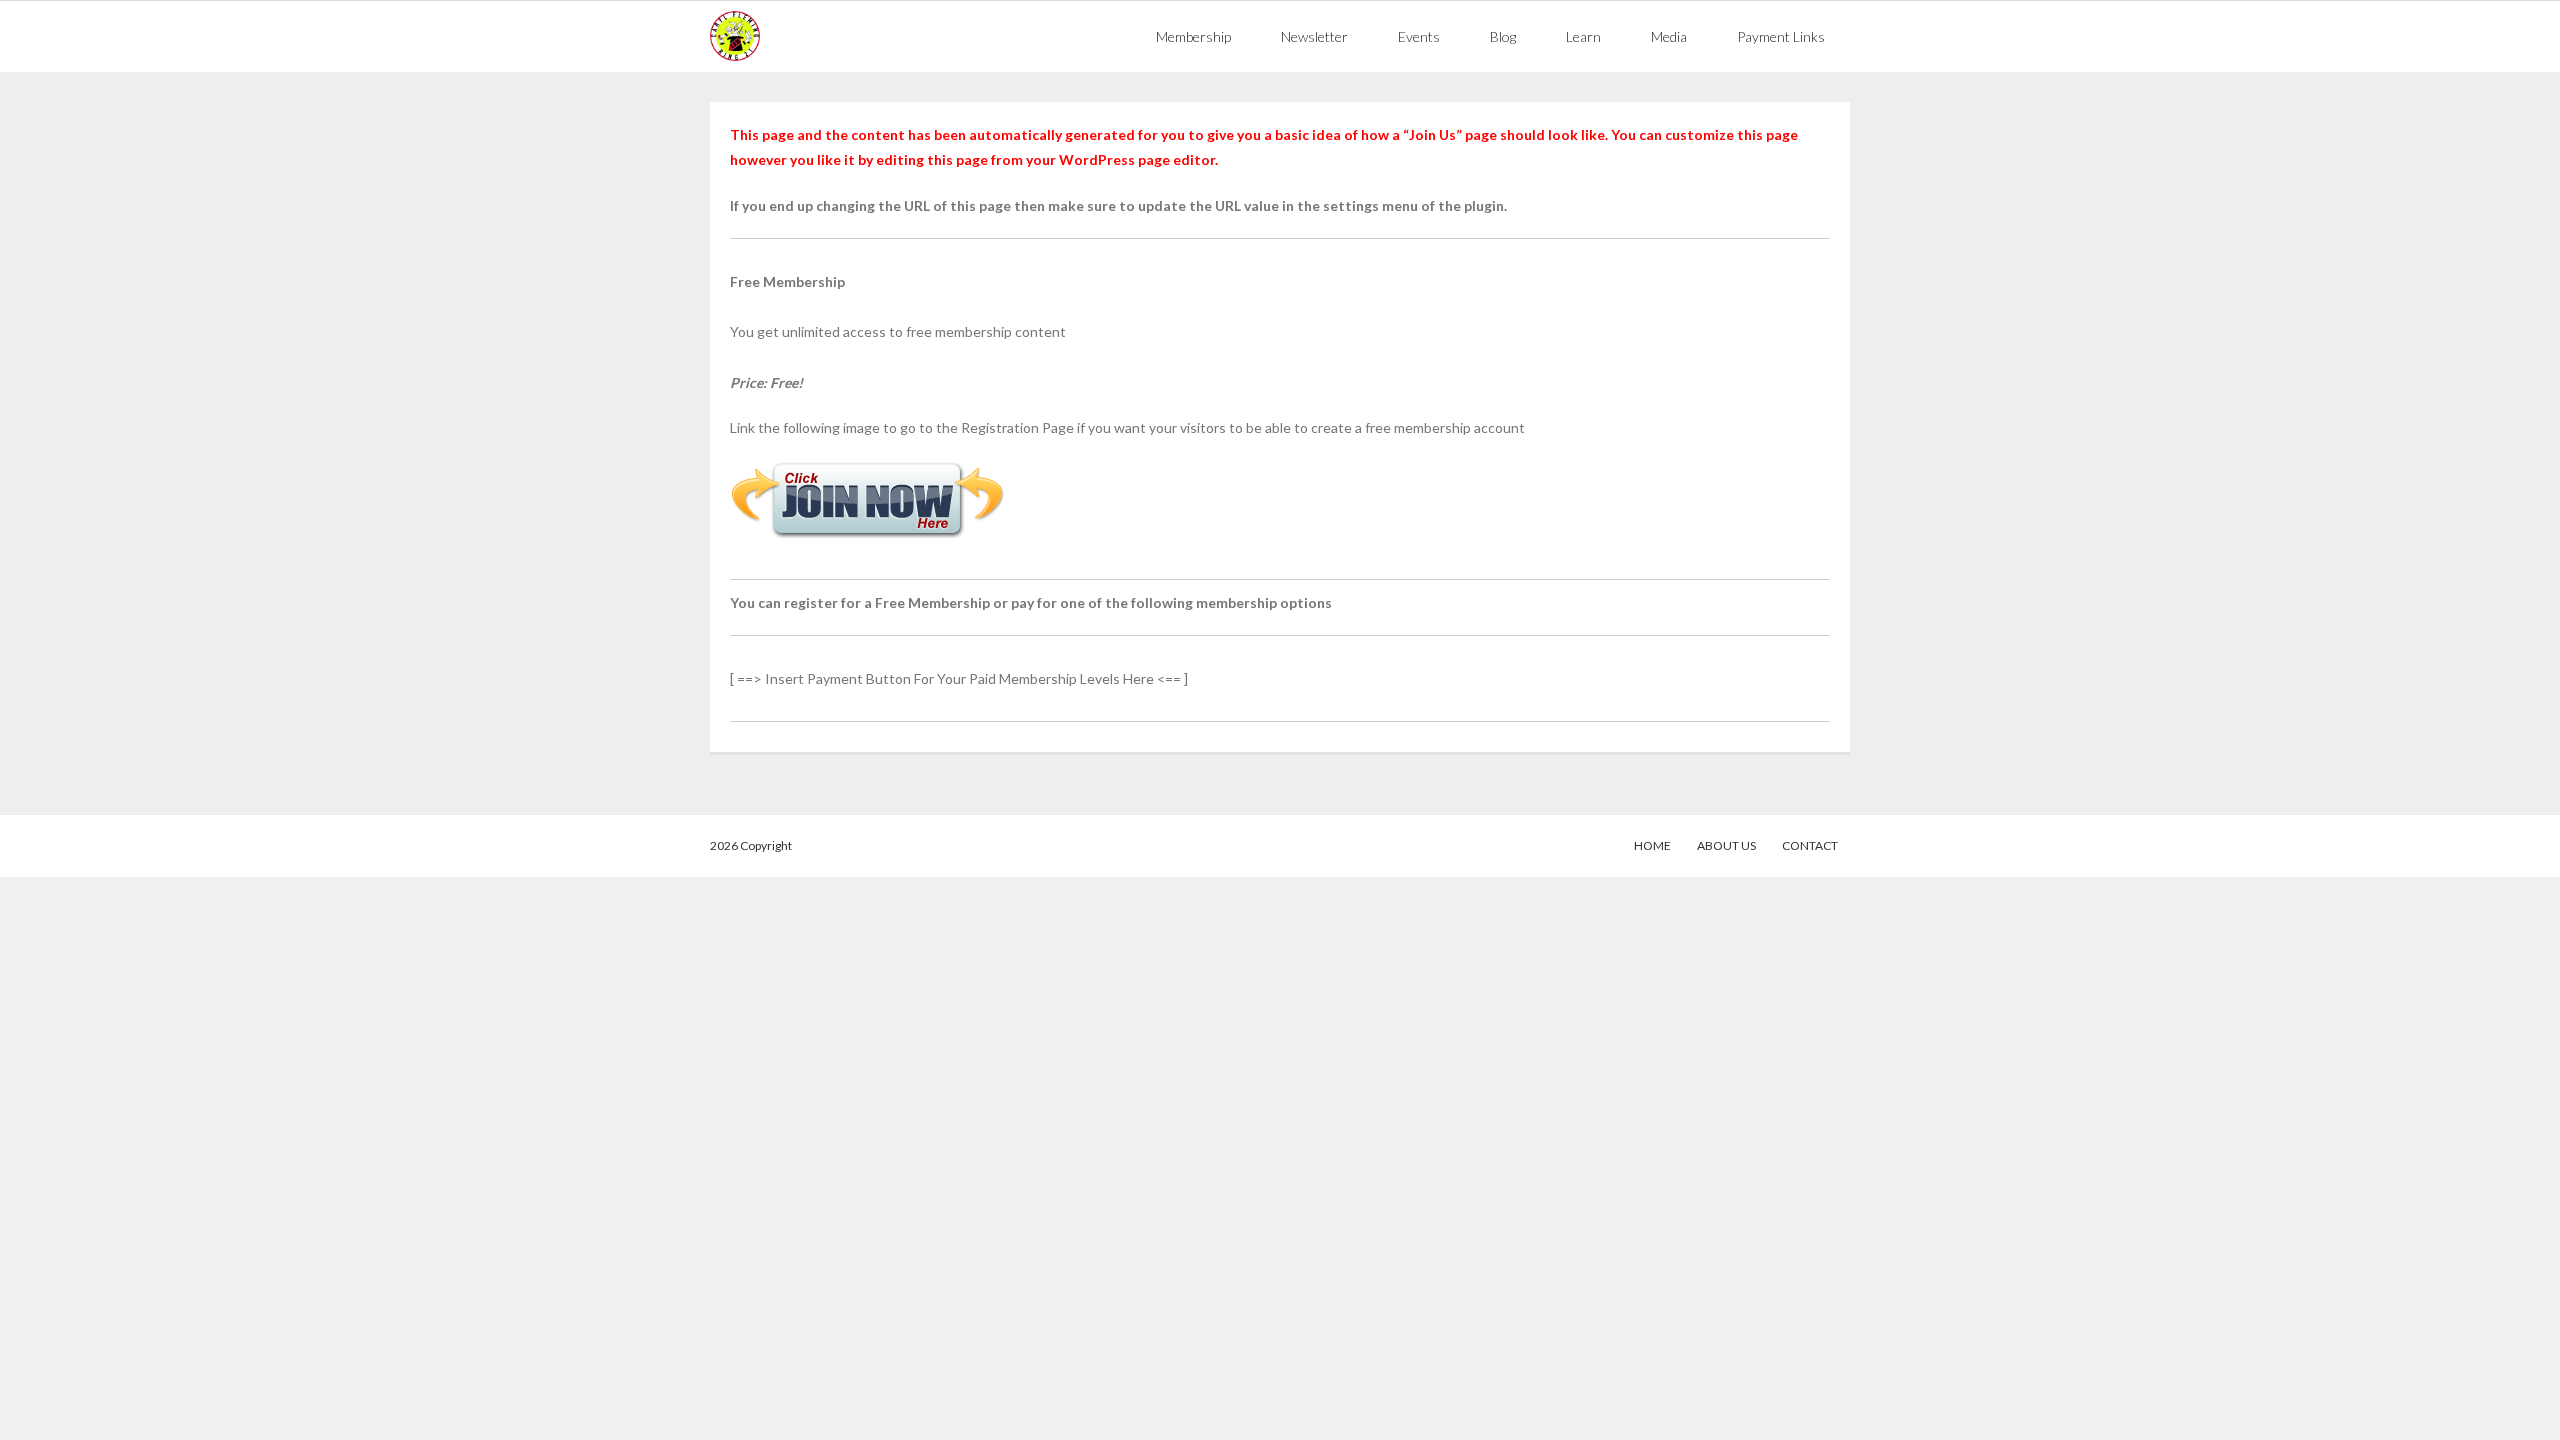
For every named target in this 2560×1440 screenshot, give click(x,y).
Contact (1810, 845)
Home (1652, 845)
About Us (1726, 845)
